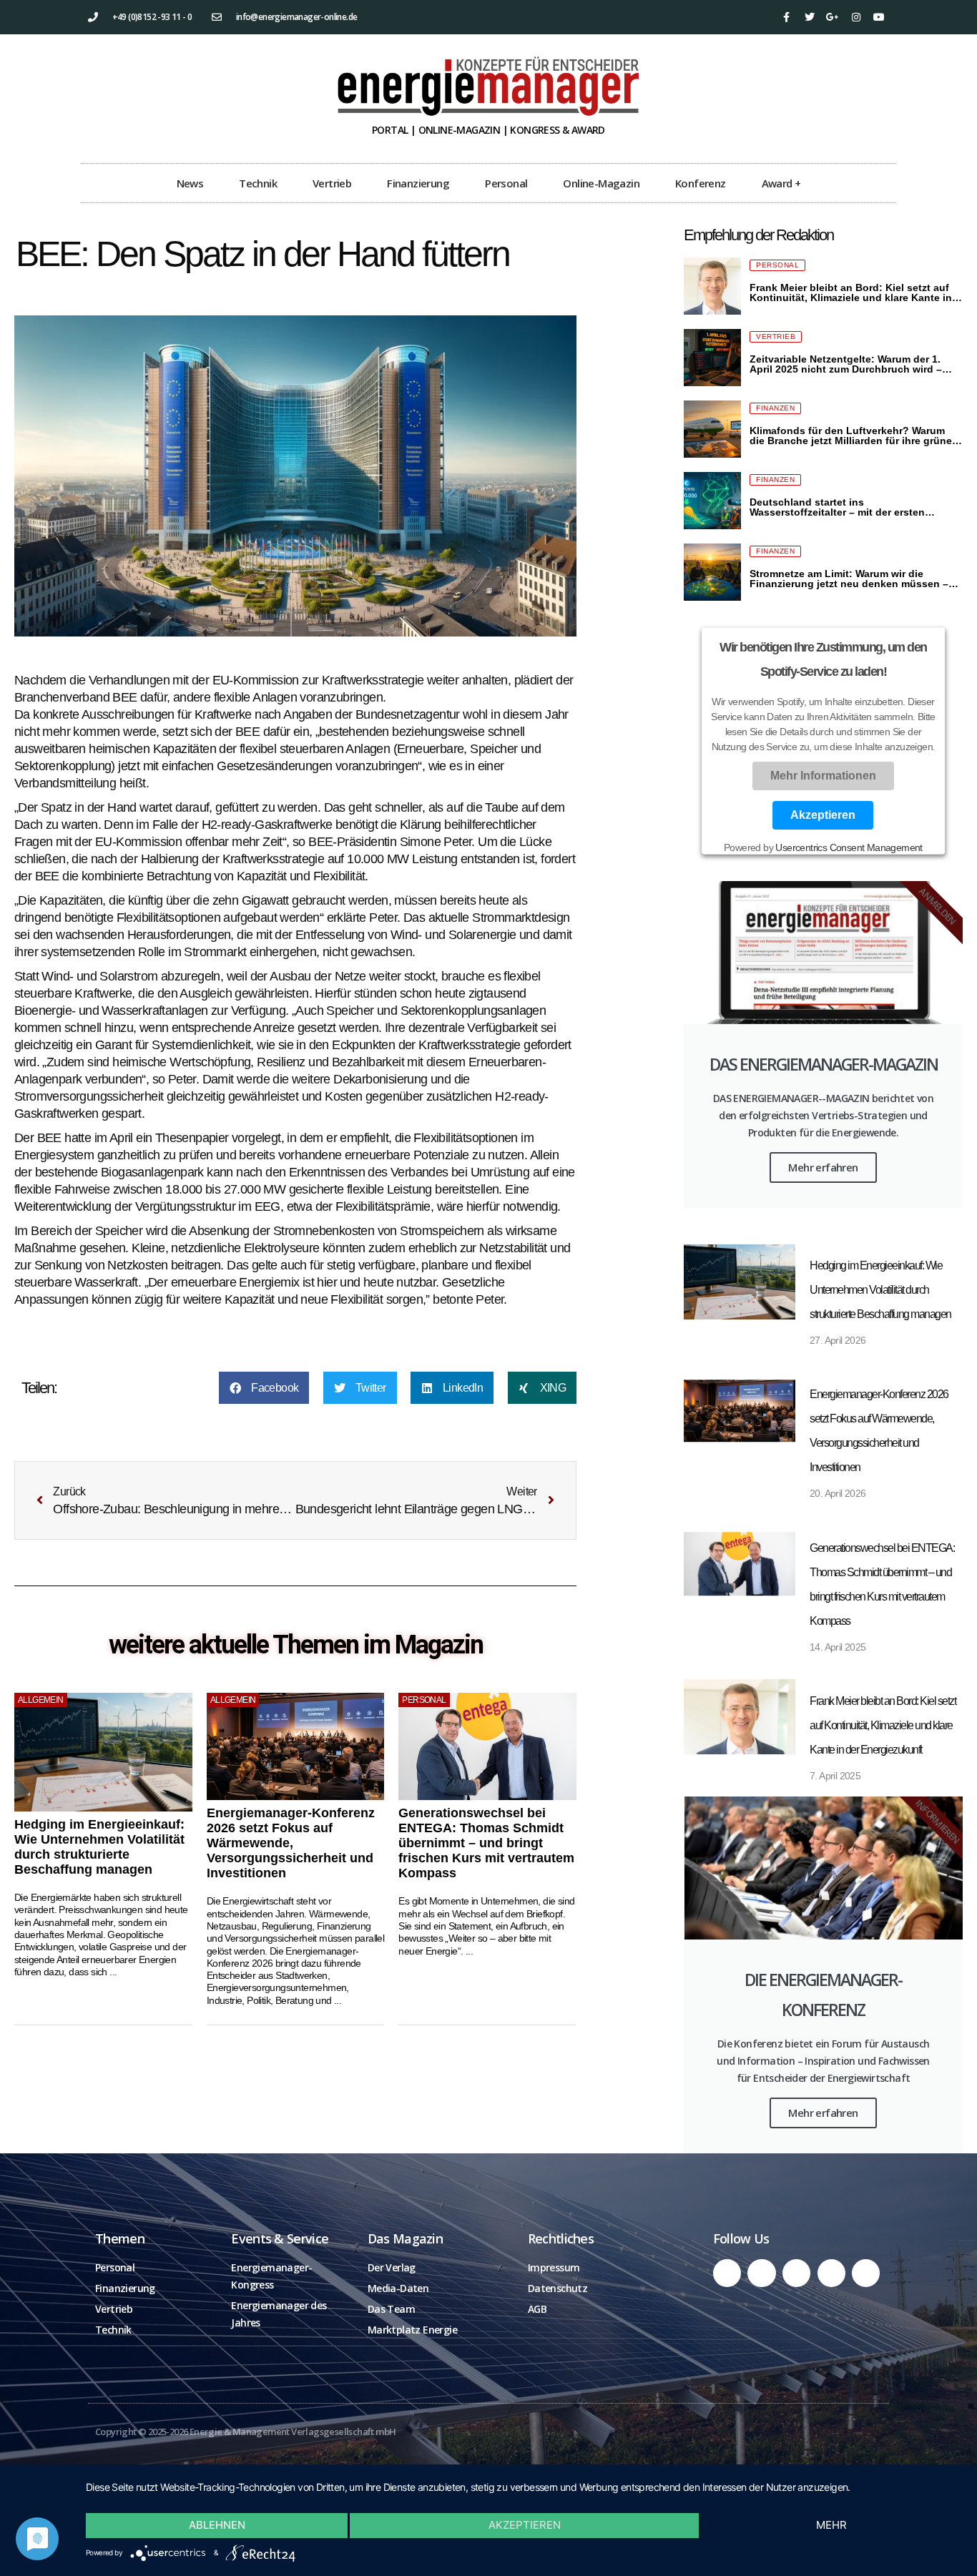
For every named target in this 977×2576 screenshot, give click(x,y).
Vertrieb (332, 183)
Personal (506, 183)
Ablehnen (217, 2525)
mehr (831, 2525)
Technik (258, 183)
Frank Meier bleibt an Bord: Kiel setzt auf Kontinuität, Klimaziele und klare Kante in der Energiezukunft (883, 1725)
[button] (264, 1388)
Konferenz (701, 183)
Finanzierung (418, 183)
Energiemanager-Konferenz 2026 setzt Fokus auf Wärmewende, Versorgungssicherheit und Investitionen (291, 1843)
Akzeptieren (824, 815)
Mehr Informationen (823, 776)
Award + (781, 183)
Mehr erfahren (823, 1167)
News (190, 183)
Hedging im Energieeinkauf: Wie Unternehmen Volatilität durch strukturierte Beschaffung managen (99, 1847)
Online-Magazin (601, 183)
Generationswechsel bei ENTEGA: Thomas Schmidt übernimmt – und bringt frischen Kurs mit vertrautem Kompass (486, 1843)
